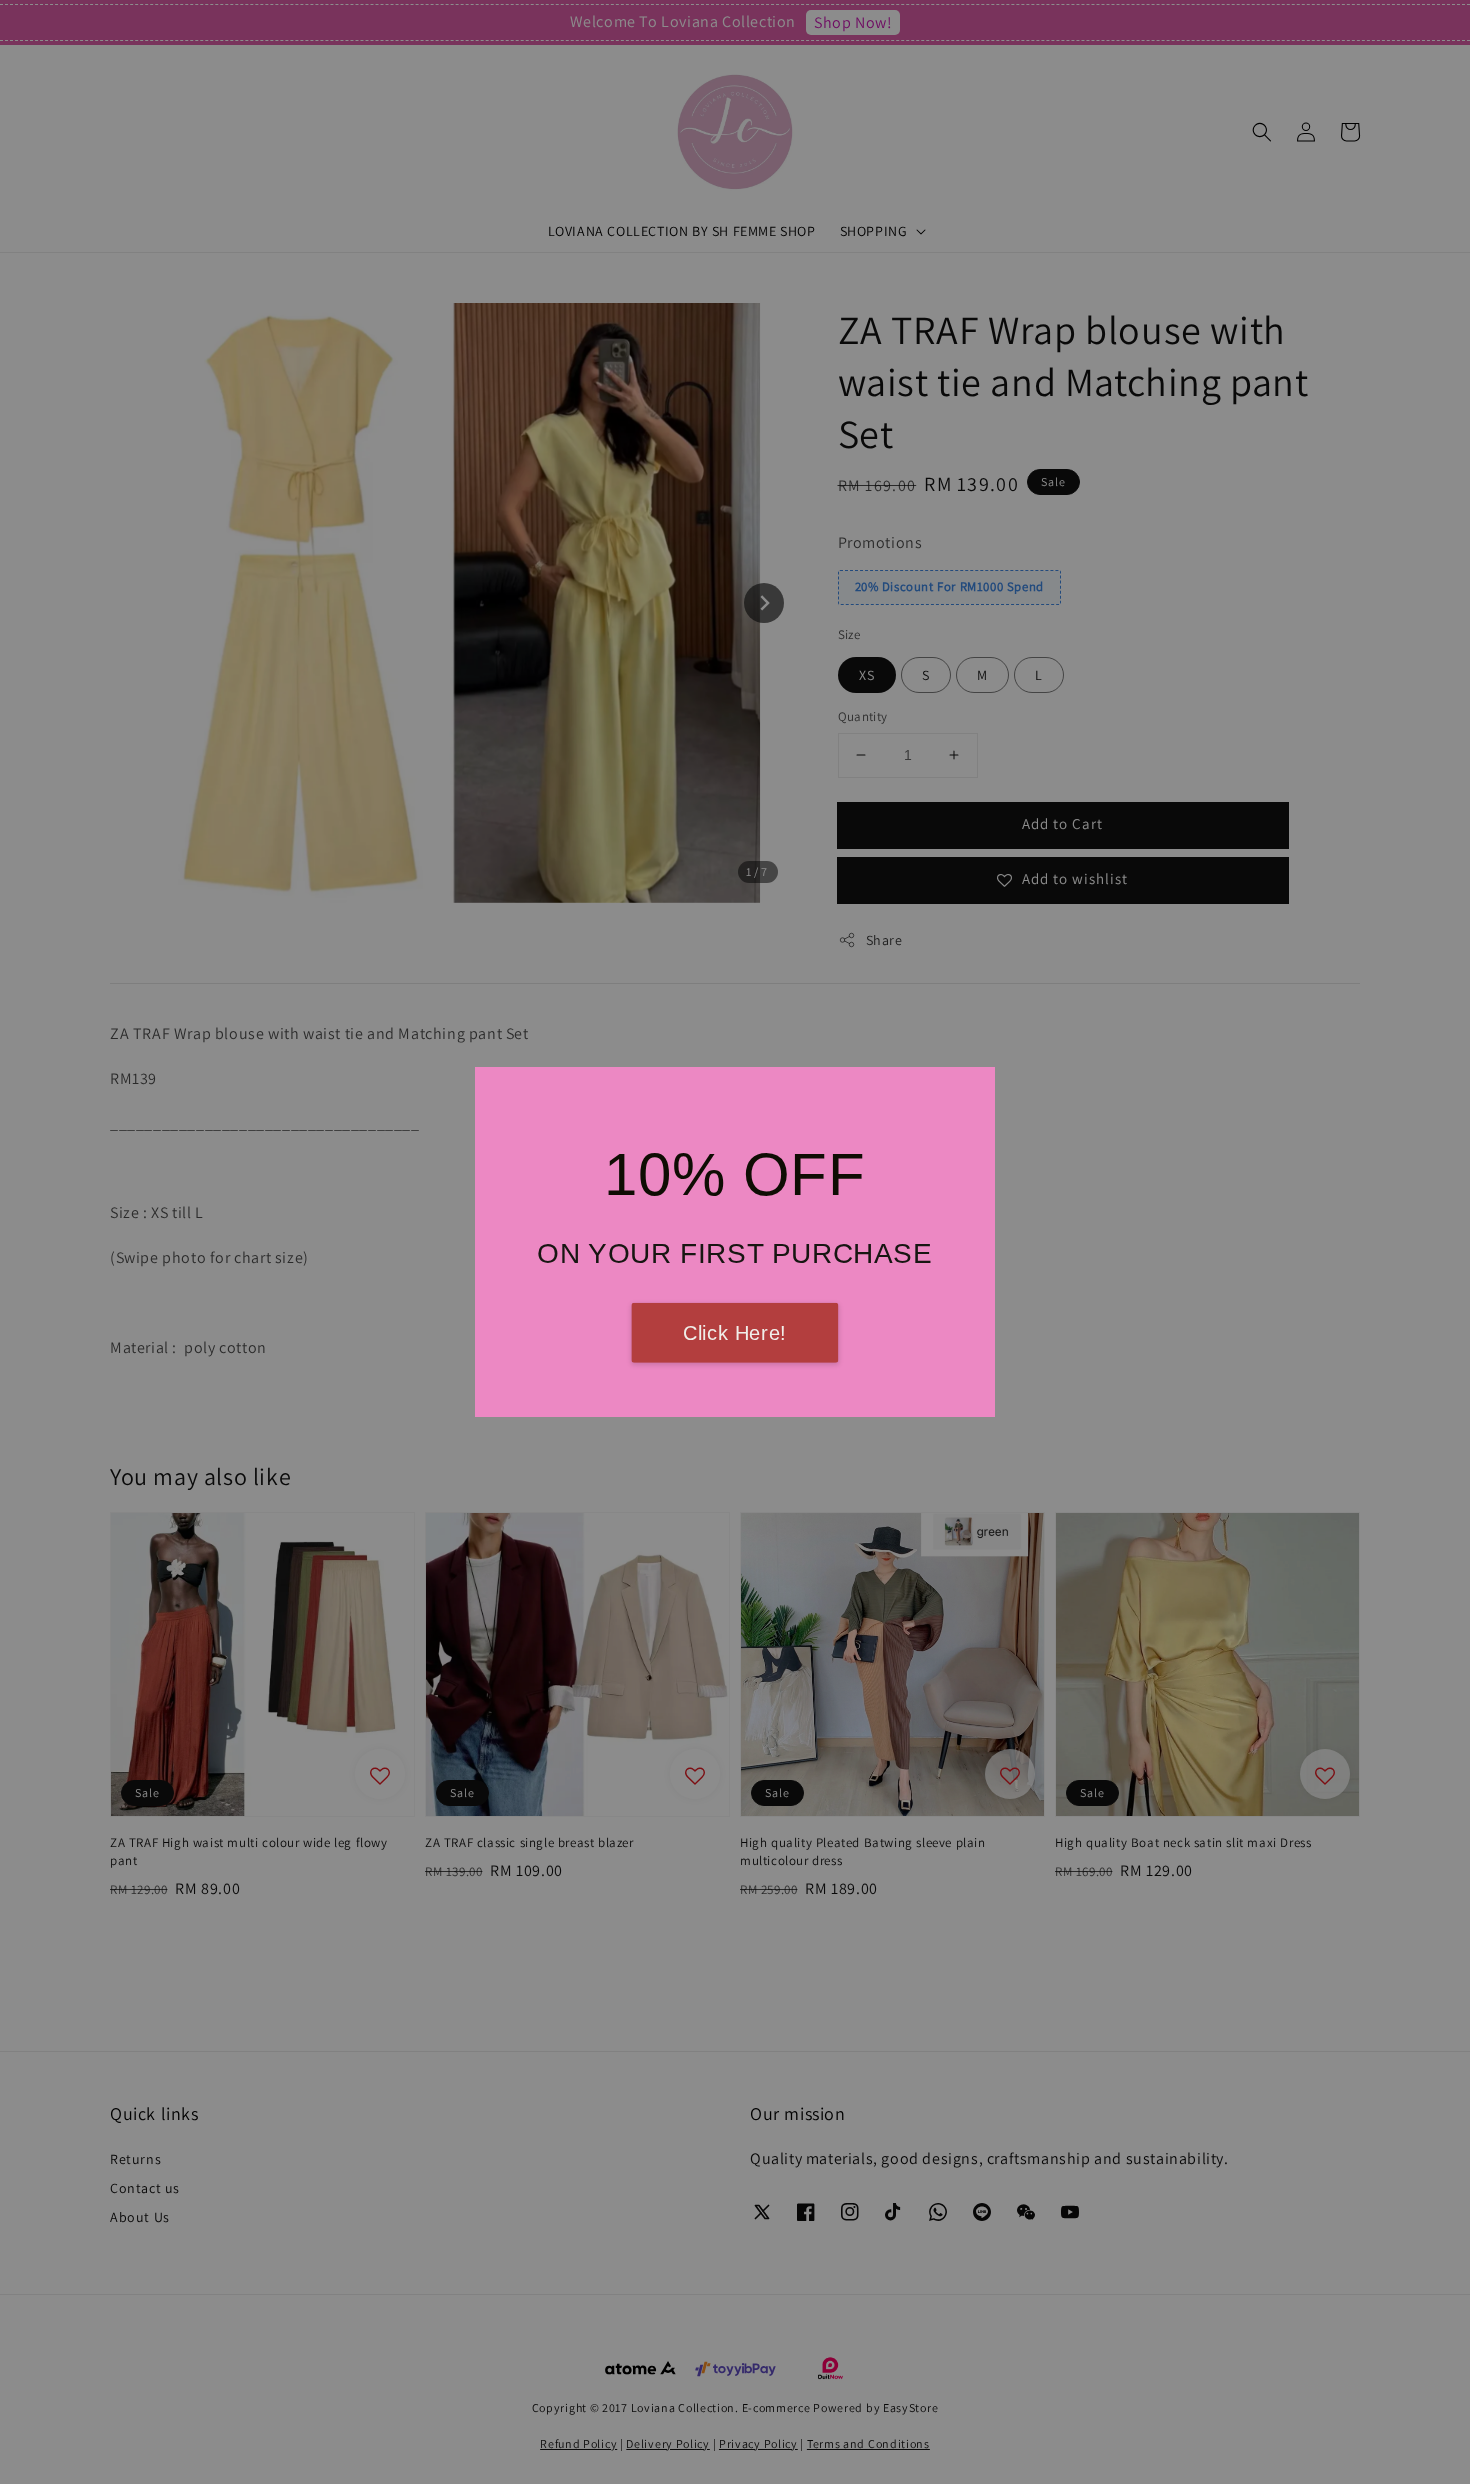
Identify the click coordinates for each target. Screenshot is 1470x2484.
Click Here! (735, 1333)
